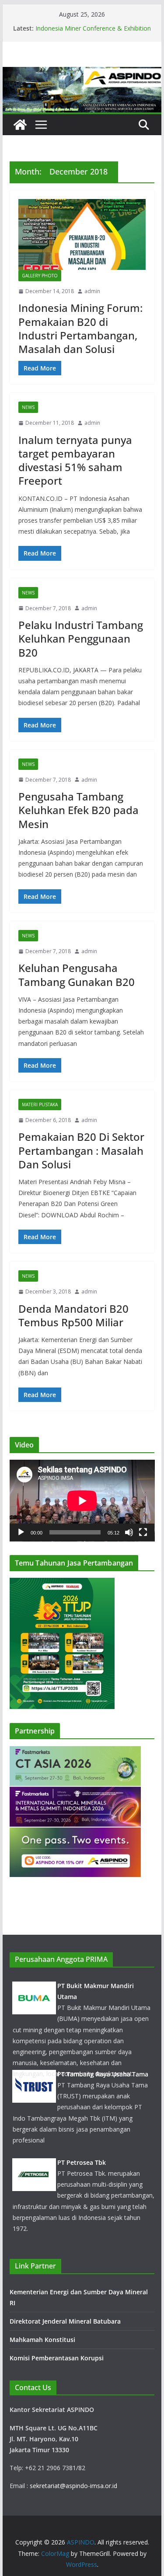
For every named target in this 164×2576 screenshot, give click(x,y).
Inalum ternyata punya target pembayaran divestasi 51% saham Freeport (75, 460)
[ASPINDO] (20, 125)
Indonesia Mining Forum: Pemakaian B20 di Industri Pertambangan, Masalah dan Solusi (80, 328)
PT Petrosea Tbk (82, 2162)
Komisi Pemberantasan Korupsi (57, 2358)
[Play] (21, 1532)
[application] (82, 1501)
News (28, 407)
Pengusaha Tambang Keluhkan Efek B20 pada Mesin (79, 810)
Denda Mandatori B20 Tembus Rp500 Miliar (73, 1315)
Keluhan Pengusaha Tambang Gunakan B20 (77, 975)
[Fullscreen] (143, 1532)
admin (92, 291)
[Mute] (129, 1532)
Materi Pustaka (40, 1104)
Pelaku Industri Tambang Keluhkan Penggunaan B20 (81, 638)
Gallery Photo (40, 276)
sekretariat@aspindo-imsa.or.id (73, 2486)
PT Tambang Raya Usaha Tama (103, 2074)
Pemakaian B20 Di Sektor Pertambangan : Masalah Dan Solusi (81, 1150)
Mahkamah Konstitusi (42, 2340)
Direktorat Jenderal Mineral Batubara (66, 2321)
